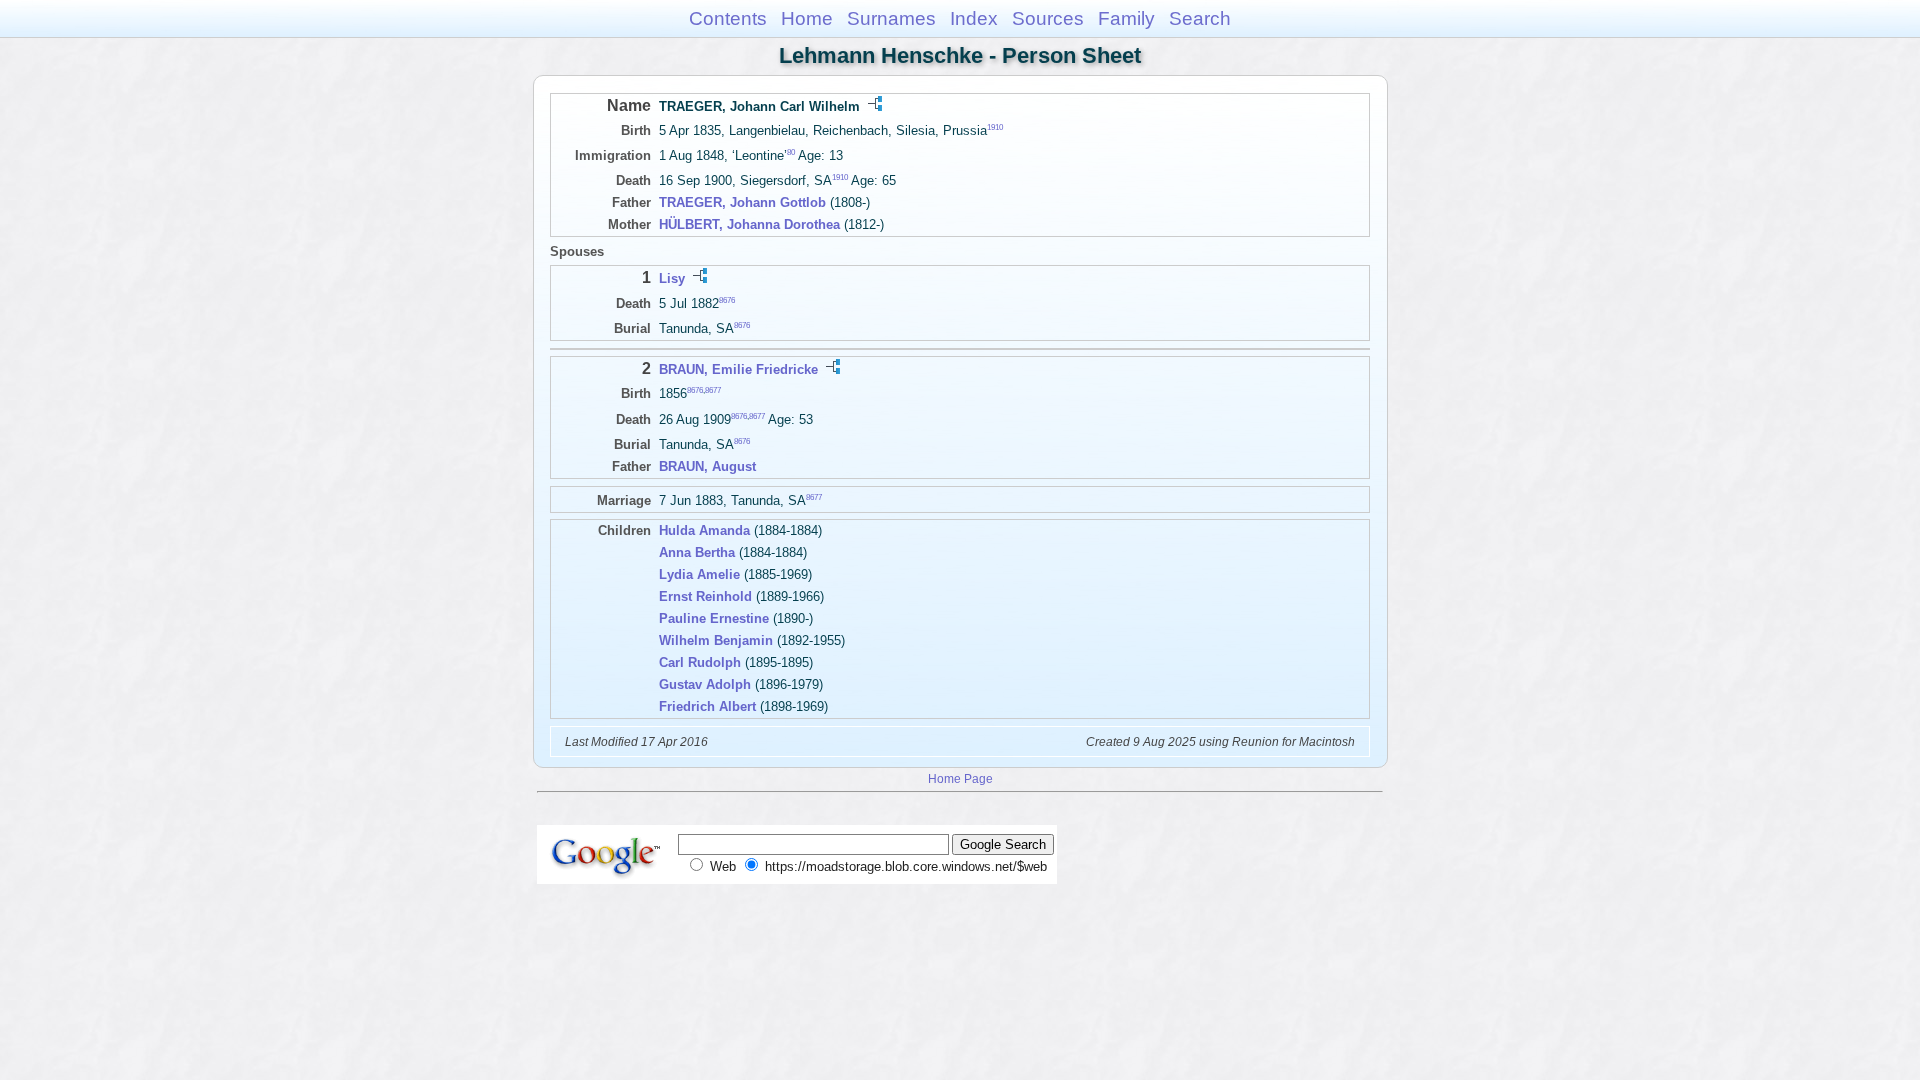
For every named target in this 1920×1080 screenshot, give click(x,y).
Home (807, 18)
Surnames (891, 18)
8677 (713, 390)
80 (791, 152)
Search (1200, 18)
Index (974, 18)
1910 (995, 127)
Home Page (960, 778)
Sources (1048, 18)
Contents (728, 18)
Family (1126, 18)
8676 (727, 299)
